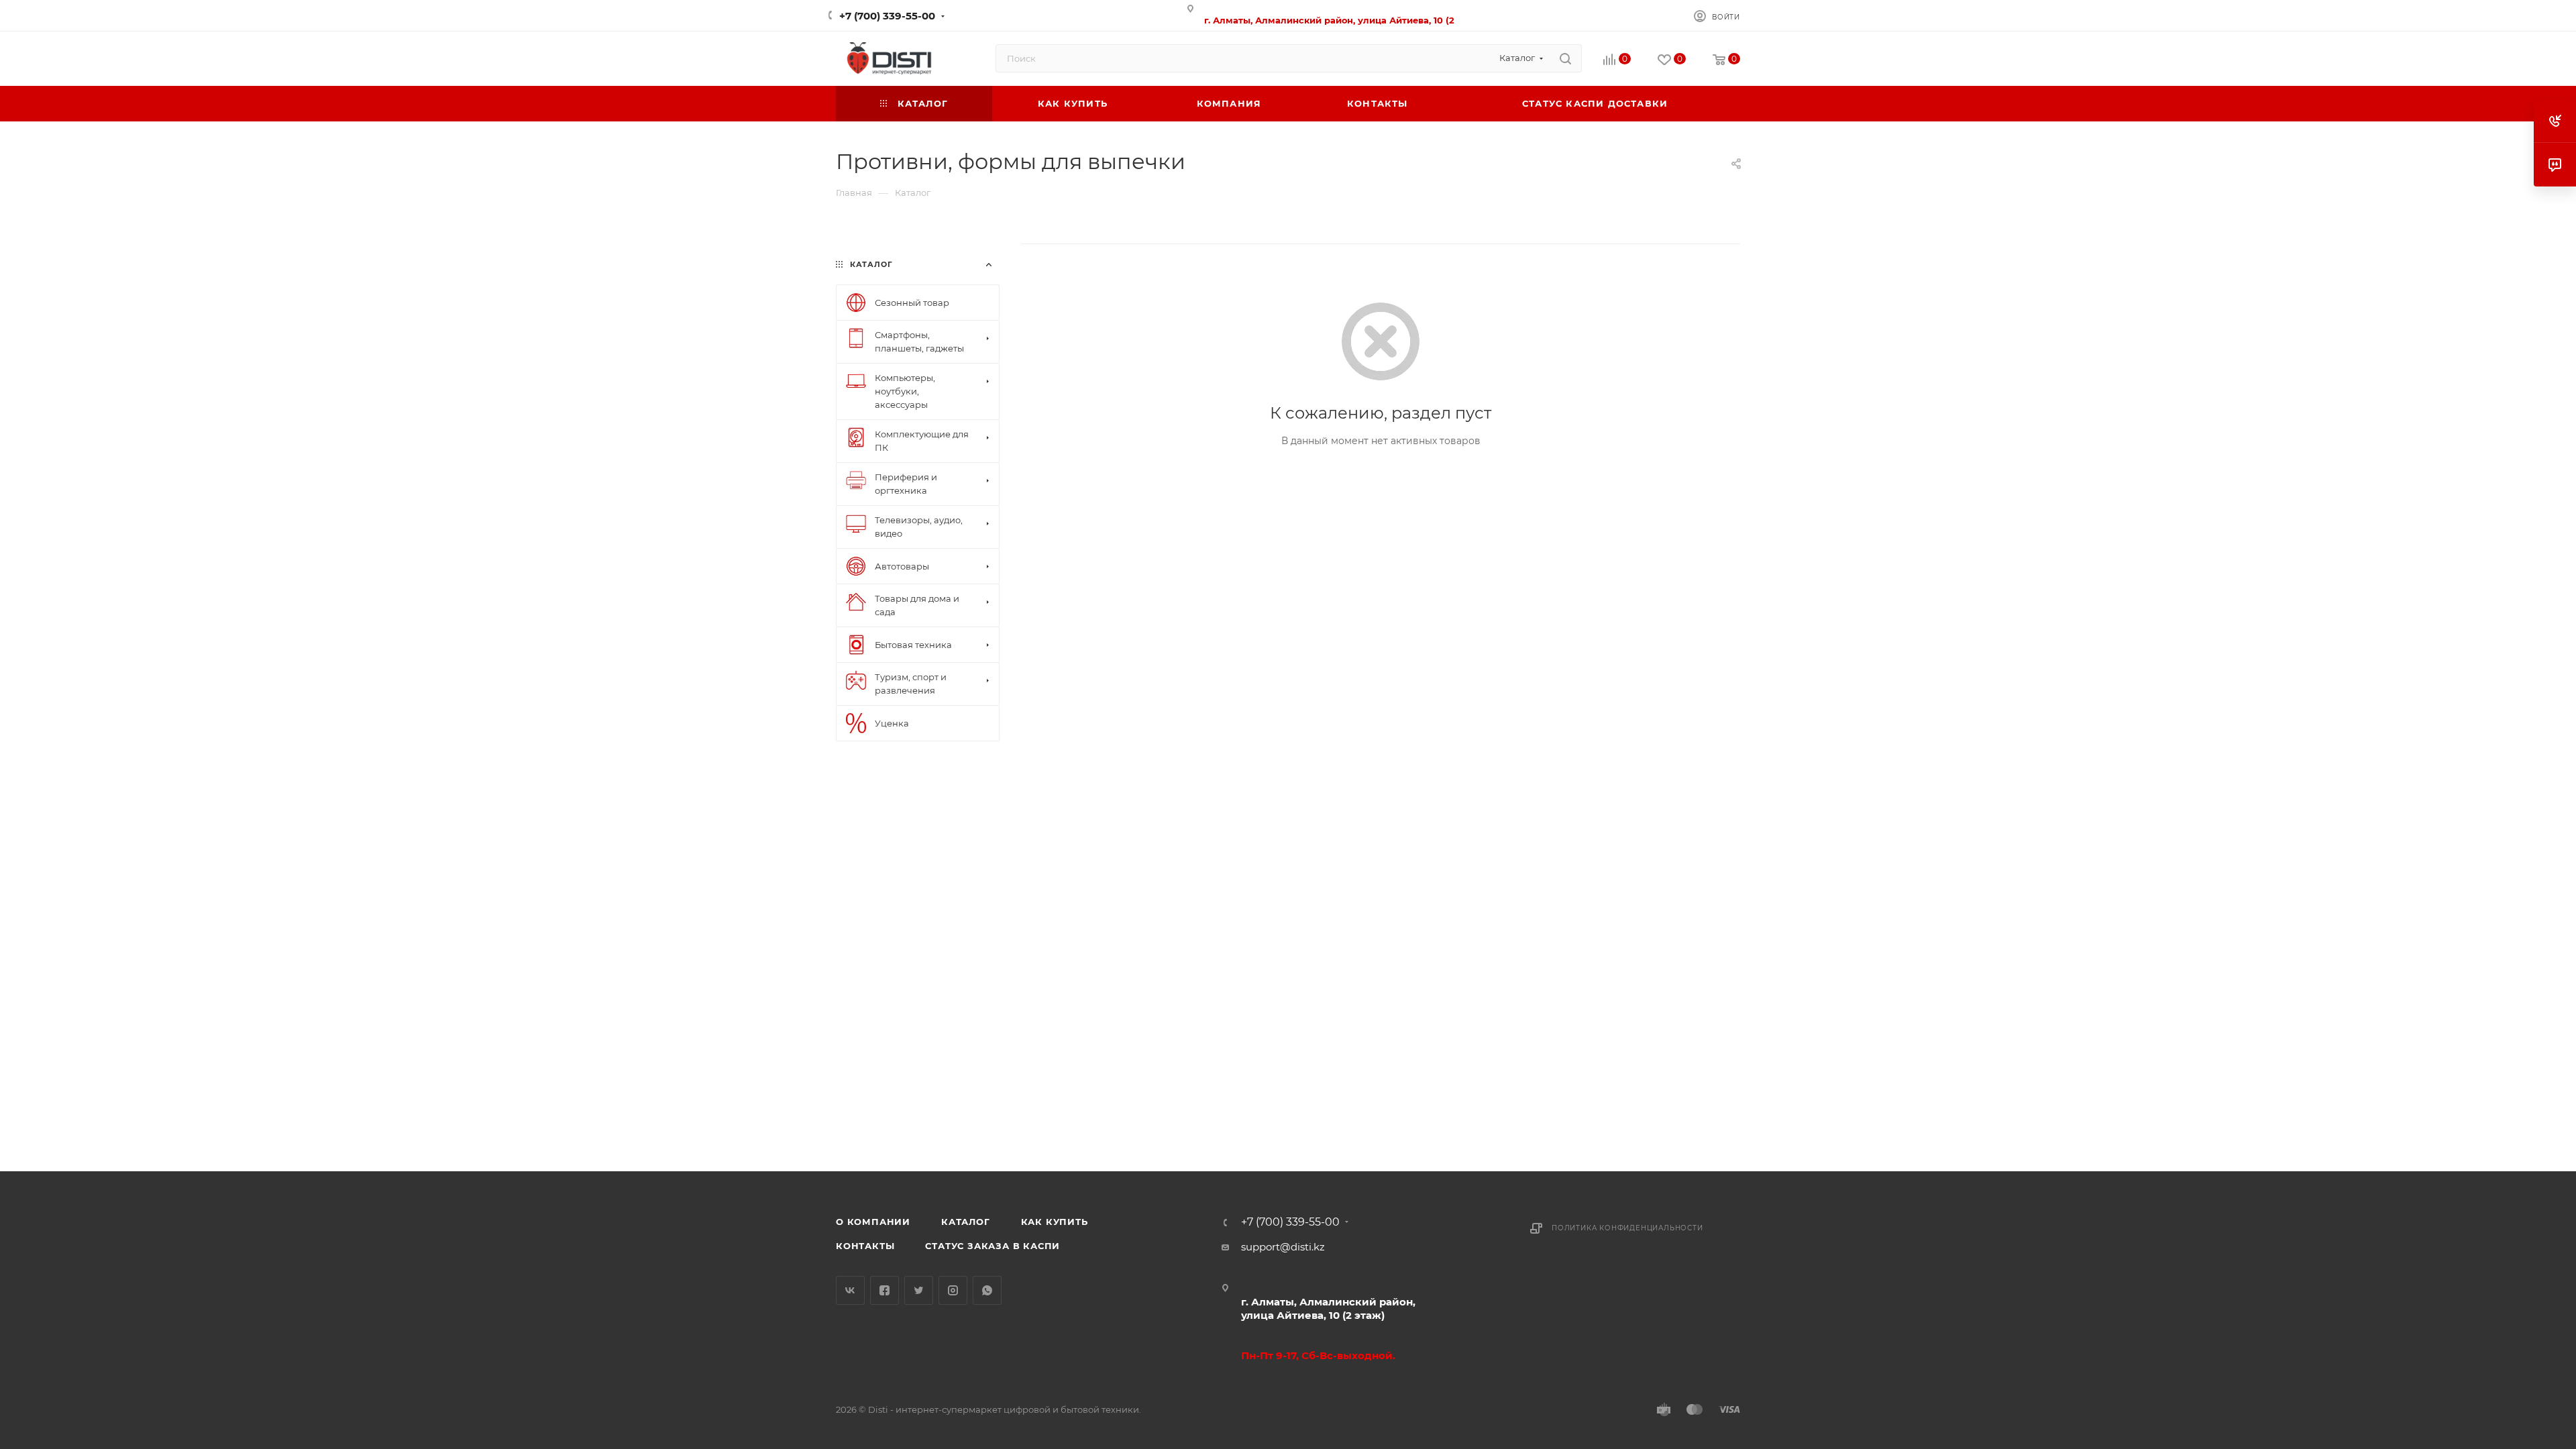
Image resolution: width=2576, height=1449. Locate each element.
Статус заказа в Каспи (992, 1246)
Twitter (919, 1290)
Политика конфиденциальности (1627, 1228)
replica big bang (876, 236)
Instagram (953, 1290)
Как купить (1055, 1222)
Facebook (884, 1290)
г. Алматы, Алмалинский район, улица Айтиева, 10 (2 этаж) (1328, 1308)
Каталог (966, 1222)
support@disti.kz (1283, 1247)
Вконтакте (850, 1290)
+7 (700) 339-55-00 (887, 16)
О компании (873, 1222)
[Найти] (1565, 58)
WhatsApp (987, 1290)
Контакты (865, 1246)
